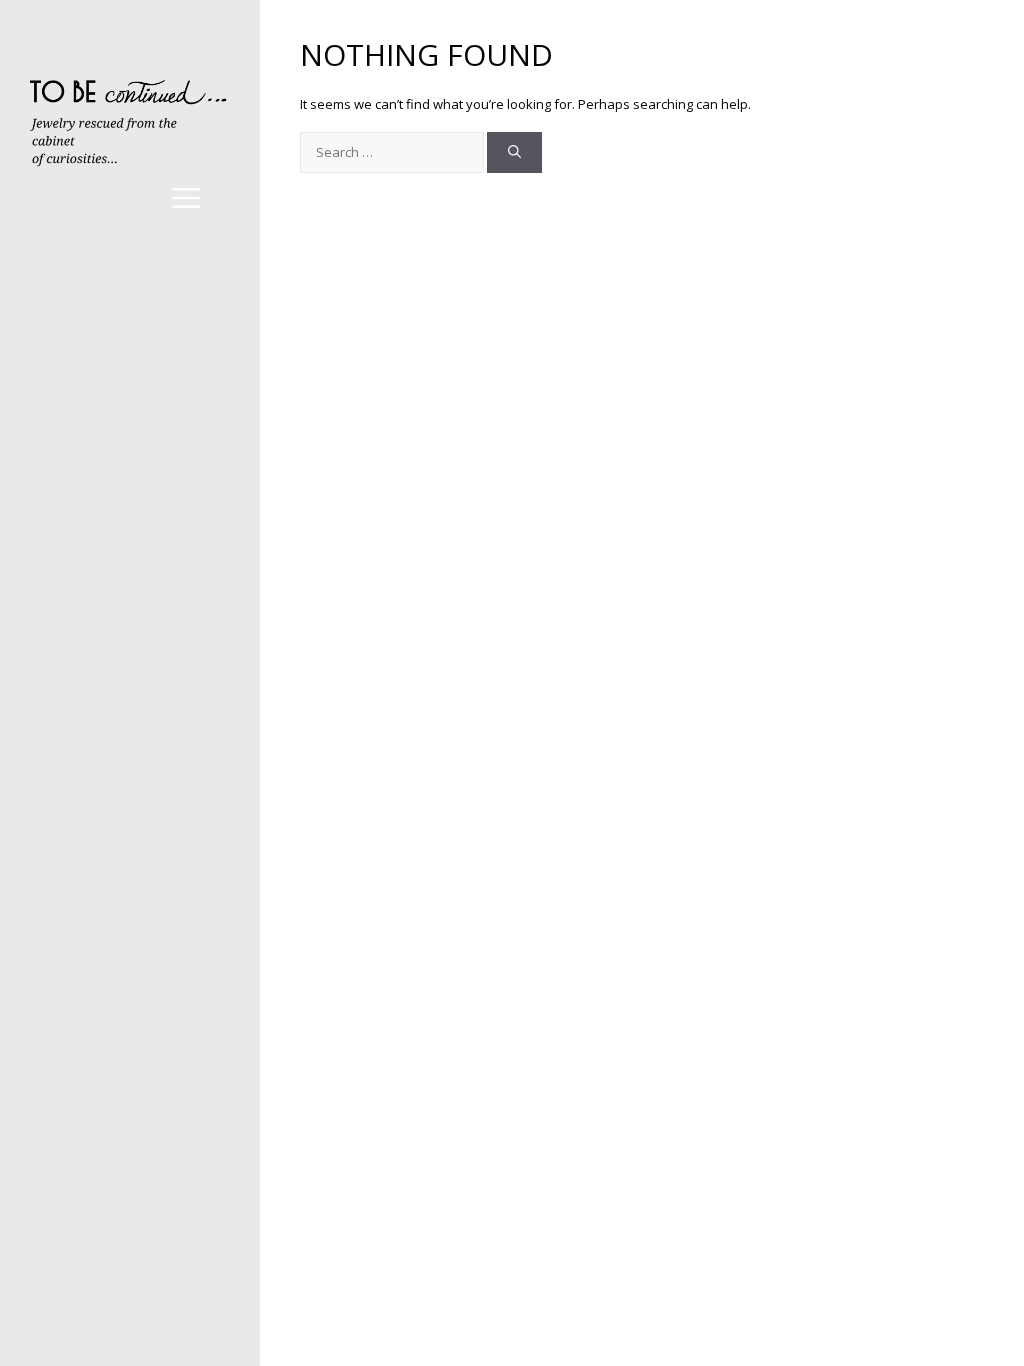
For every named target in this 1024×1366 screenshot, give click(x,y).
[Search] (514, 153)
